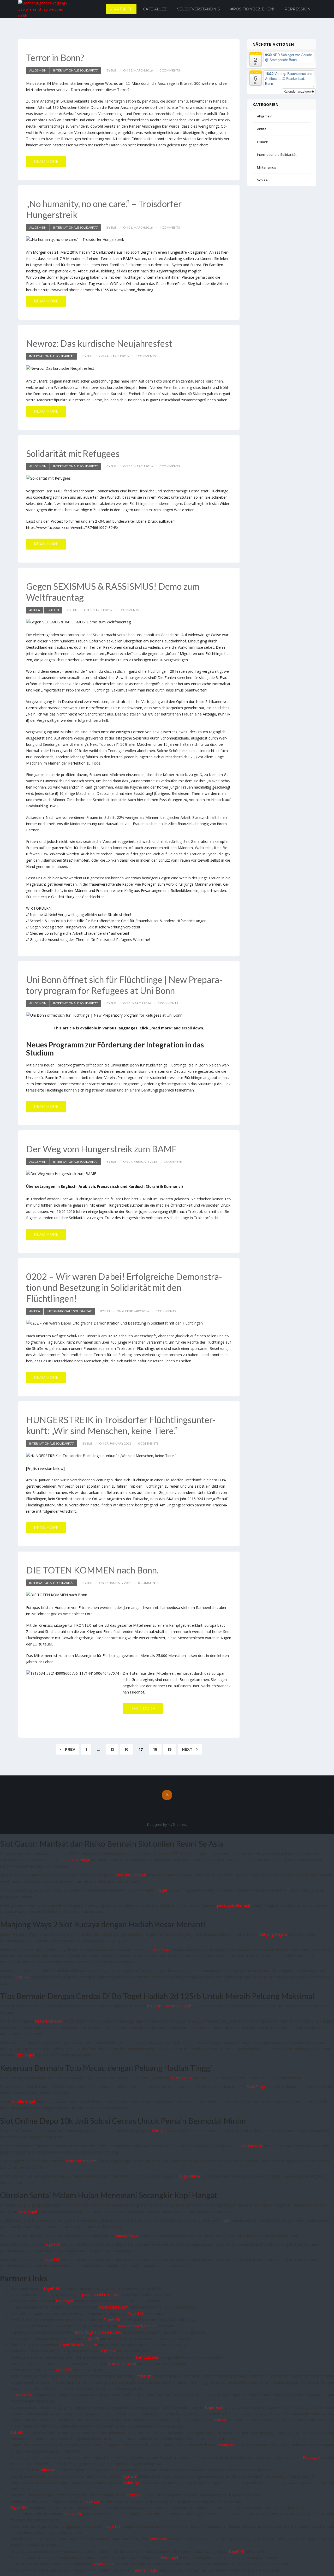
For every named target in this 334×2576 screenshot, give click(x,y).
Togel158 (136, 2313)
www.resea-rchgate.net (138, 2326)
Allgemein (38, 70)
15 (112, 1749)
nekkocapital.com (114, 2307)
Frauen (53, 610)
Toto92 (221, 2420)
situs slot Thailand (81, 2161)
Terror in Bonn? (55, 58)
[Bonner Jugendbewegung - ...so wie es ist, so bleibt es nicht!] (44, 9)
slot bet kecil (251, 2146)
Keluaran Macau (49, 2021)
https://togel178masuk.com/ (98, 2332)
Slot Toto (161, 1949)
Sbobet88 (158, 2539)
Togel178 (52, 2244)
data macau (21, 2395)
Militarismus (267, 167)
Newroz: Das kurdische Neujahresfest (99, 343)
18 (155, 1749)
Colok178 (64, 2370)
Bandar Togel (23, 2102)
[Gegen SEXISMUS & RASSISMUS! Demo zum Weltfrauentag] (129, 622)
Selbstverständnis (199, 9)
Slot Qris (159, 2131)
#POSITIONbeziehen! (252, 9)
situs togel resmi (122, 2363)
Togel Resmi (104, 2564)
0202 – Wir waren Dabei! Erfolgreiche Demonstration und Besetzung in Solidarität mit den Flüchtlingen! (124, 1287)
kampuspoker (148, 2357)
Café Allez (155, 9)
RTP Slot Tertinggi (75, 1860)
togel (163, 1890)
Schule (262, 180)
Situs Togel (256, 2087)
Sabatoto (225, 2445)
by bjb (111, 70)
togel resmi (215, 2407)
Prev (70, 1749)
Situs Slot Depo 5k (130, 1875)
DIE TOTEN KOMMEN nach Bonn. (92, 1570)
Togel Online (189, 2176)
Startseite (121, 9)
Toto (225, 2220)
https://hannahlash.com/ (98, 2295)
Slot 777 (23, 1977)
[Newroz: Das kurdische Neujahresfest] (129, 368)
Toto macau (180, 2078)
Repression (297, 9)
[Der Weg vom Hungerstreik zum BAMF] (129, 1174)
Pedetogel (64, 2301)
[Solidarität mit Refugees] (129, 478)
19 (170, 1749)
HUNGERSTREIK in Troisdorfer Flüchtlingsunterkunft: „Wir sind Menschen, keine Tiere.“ (121, 1425)
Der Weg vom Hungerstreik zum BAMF (101, 1149)
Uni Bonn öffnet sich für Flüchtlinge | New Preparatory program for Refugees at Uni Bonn (124, 985)
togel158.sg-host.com (79, 2345)
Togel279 (129, 2476)
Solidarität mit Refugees (73, 453)
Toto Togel (24, 2055)
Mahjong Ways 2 (273, 1934)
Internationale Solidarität (76, 70)
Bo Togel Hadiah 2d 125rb (169, 2006)
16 (127, 1749)
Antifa (35, 610)
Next (188, 1749)
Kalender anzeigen (298, 91)
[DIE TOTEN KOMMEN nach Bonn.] (129, 1595)
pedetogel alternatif (234, 1905)
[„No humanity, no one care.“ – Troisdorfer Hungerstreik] (129, 239)
